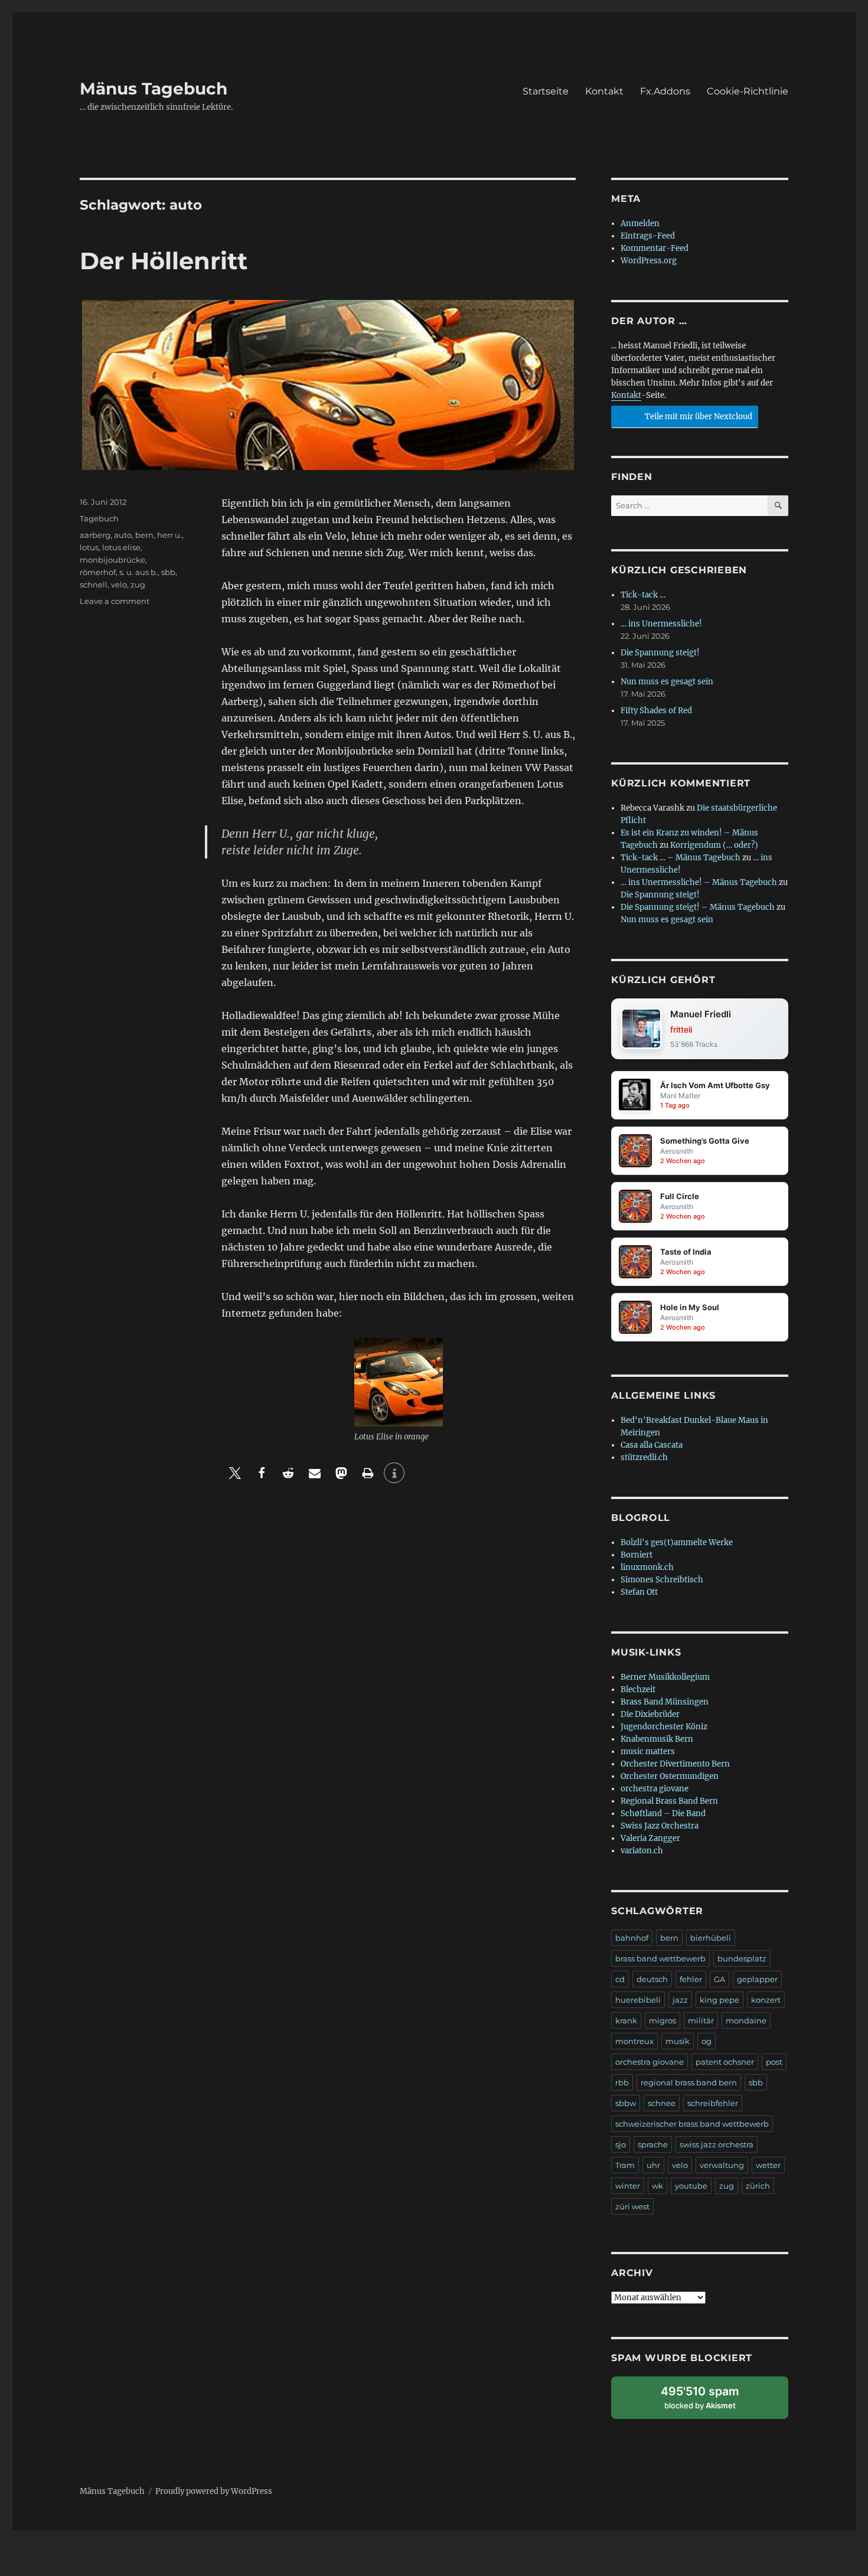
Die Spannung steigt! (660, 653)
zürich (758, 2186)
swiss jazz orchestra (717, 2144)
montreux (634, 2041)
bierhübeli (711, 1938)
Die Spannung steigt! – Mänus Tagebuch (698, 907)
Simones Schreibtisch (662, 1580)
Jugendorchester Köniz (664, 1727)
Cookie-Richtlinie (748, 91)
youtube (691, 2186)
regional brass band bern (689, 2082)
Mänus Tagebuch (154, 89)
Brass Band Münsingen (665, 1702)
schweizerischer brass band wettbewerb (692, 2124)
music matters (648, 1751)
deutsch (652, 1979)
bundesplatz (742, 1958)
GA (719, 1979)
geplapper (757, 1979)
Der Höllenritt (164, 261)
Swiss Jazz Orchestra (660, 1826)
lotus (89, 547)
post (774, 2062)
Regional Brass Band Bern (669, 1801)
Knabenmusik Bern (657, 1739)
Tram (625, 2165)
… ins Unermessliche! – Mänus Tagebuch (699, 882)
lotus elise (121, 547)
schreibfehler (713, 2103)
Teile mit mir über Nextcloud (698, 417)
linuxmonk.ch (647, 1567)
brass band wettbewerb (660, 1958)
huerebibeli (638, 2000)
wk (657, 2186)
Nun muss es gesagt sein (667, 682)
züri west (632, 2206)
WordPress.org (649, 261)
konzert (766, 2000)
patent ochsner (725, 2062)
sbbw (626, 2103)
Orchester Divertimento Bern (675, 1764)
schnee (662, 2103)
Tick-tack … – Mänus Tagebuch (681, 858)
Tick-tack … (643, 595)
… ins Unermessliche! (661, 624)
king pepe (719, 2000)
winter (628, 2186)
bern (144, 535)
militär (701, 2020)
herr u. (169, 535)
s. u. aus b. (138, 572)
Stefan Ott (639, 1592)
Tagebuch (99, 518)
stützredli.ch (644, 1457)
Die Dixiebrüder (650, 1714)
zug (138, 585)
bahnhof (632, 1938)
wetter (768, 2165)
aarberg (95, 535)
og (707, 2041)
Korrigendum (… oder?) (714, 845)
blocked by (711, 2402)
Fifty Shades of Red (656, 711)
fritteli (681, 1029)
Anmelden (640, 223)
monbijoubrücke (112, 560)
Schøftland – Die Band (663, 1813)
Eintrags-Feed (648, 236)
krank (626, 2020)
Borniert (637, 1555)
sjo (621, 2144)
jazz (680, 2000)
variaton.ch (642, 1851)
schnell (94, 585)
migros (663, 2020)
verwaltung (722, 2165)
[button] (235, 1473)
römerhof (98, 572)
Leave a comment (115, 601)
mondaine (746, 2020)
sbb (168, 572)
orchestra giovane (655, 1789)
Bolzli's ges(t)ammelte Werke (677, 1542)
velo (119, 585)
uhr (653, 2165)
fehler (691, 1979)
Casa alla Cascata (652, 1445)
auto (123, 535)
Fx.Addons (665, 91)
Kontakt (604, 91)
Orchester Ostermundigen (670, 1776)
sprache (653, 2144)
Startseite (546, 91)
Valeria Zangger (650, 1838)
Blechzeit (638, 1689)
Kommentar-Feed (655, 248)
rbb (622, 2082)
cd (620, 1979)
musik (678, 2041)
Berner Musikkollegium (665, 1677)
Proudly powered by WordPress (214, 2491)
